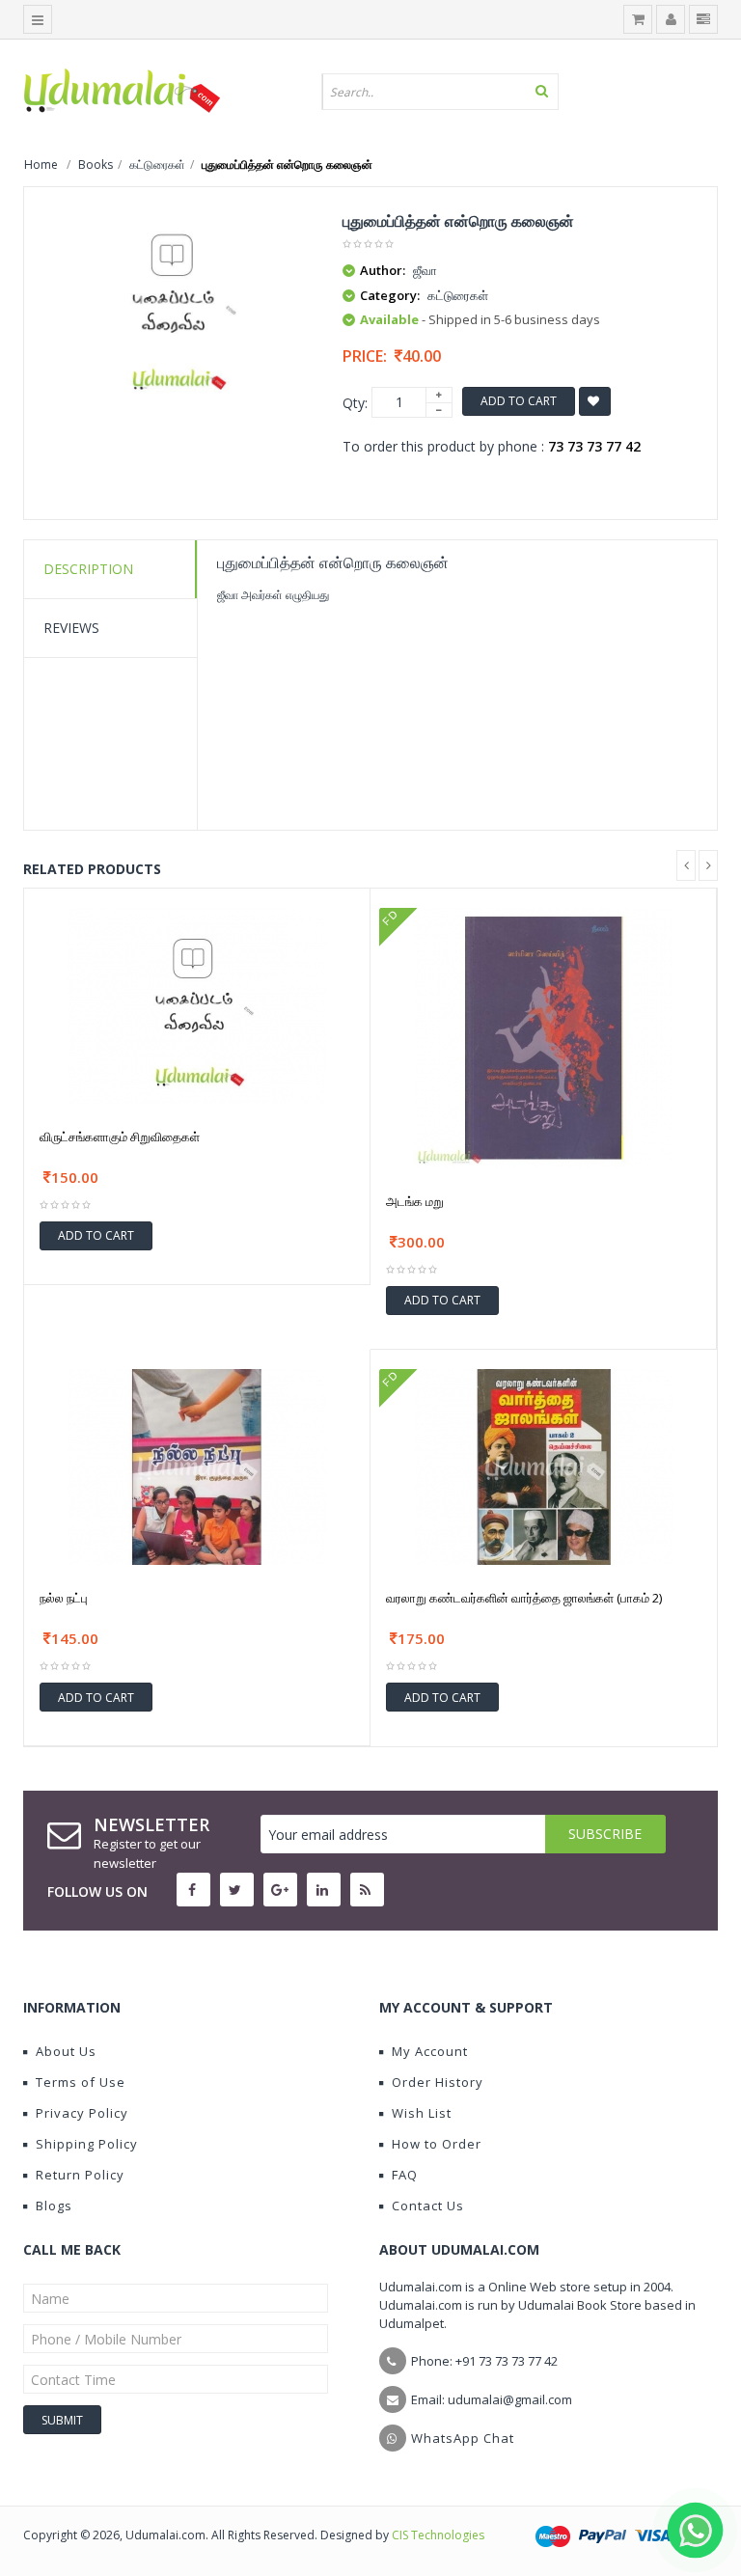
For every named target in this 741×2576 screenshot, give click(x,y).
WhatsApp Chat (463, 2438)
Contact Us (428, 2206)
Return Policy (80, 2175)
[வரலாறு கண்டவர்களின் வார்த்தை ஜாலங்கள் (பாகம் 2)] (544, 1465)
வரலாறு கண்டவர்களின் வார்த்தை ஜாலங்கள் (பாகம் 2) (524, 1598)
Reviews (71, 628)
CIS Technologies (438, 2535)
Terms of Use (81, 2082)
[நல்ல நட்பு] (197, 1465)
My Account (430, 2051)
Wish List (422, 2113)
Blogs (54, 2206)
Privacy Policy (82, 2113)
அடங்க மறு (415, 1201)
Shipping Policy (87, 2144)
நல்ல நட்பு (64, 1598)
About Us (66, 2051)
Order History (438, 2082)
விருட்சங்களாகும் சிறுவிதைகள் (120, 1137)
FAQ (405, 2175)
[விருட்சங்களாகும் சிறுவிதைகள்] (197, 1004)
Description (88, 569)
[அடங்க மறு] (543, 1036)
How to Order (437, 2144)
